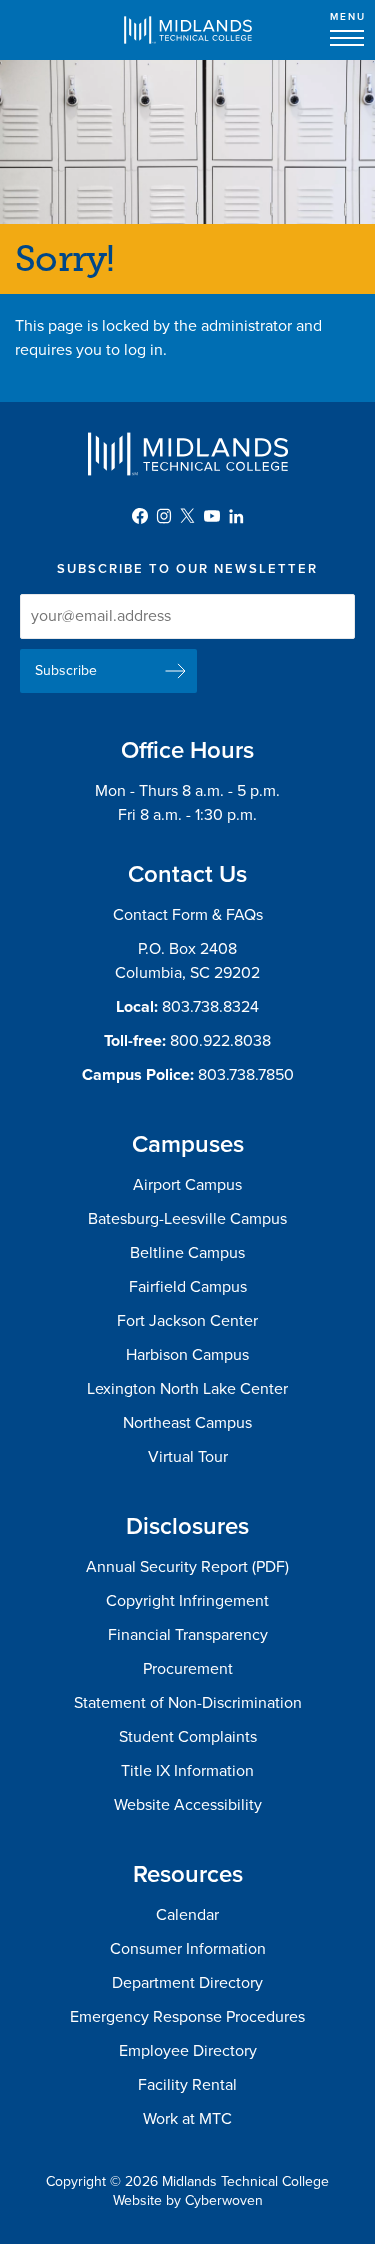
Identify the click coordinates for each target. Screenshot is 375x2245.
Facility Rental (187, 2085)
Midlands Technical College (188, 30)
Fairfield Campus (188, 1287)
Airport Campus (187, 1185)
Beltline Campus (187, 1253)
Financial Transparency (188, 1635)
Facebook (140, 516)
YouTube (212, 516)
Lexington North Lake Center (187, 1389)
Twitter (188, 516)
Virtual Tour (188, 1457)
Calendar (187, 1915)
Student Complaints (188, 1737)
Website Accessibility (188, 1805)
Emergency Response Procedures (187, 2017)
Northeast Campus (187, 1423)
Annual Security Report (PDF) (187, 1567)
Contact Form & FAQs (188, 915)
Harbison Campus (187, 1355)
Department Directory (187, 1983)
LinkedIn (236, 516)
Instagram (164, 516)
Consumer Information (188, 1949)
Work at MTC (187, 2119)
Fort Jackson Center (187, 1321)
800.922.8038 (220, 1041)
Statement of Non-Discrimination (188, 1703)
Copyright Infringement (187, 1601)
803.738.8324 (210, 1007)
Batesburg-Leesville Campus (187, 1219)
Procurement (188, 1669)
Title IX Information (187, 1771)
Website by (188, 2200)
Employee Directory (188, 2051)
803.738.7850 (246, 1075)
